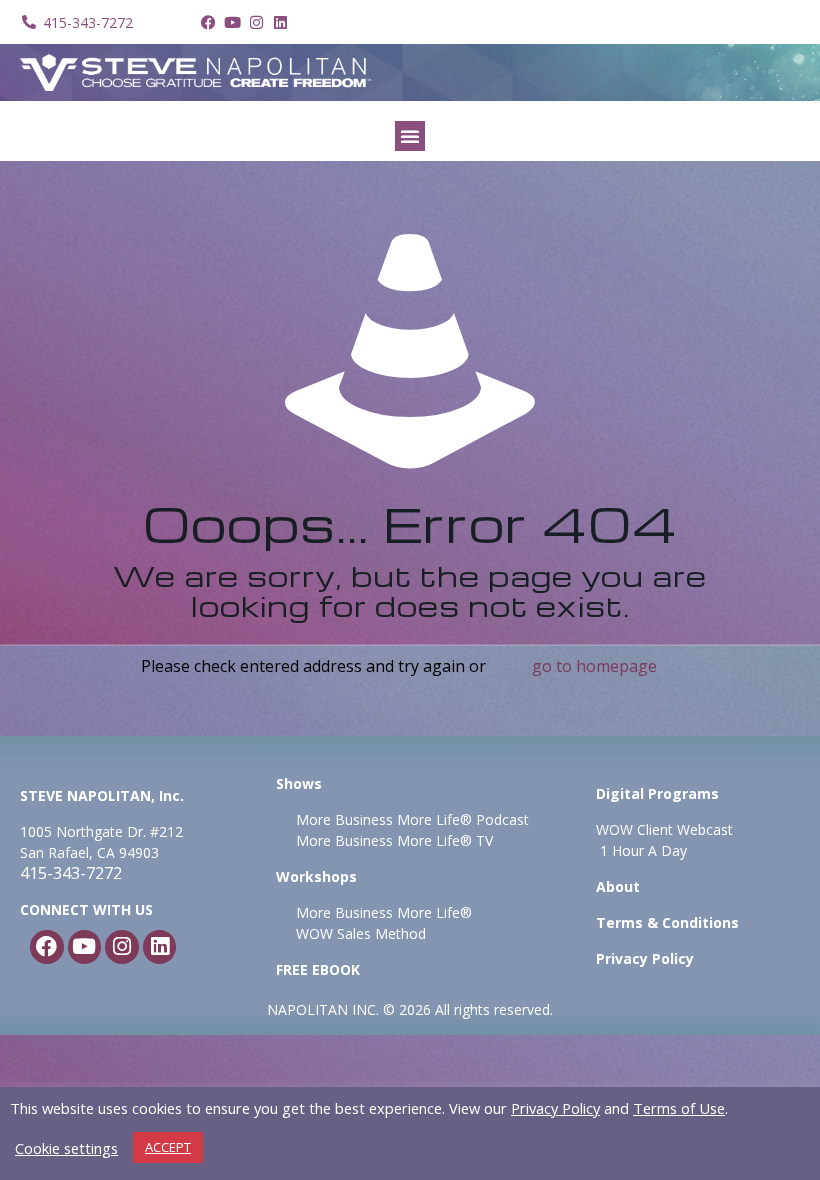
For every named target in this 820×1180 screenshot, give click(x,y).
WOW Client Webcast (664, 829)
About (618, 886)
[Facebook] (208, 22)
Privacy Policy (555, 1108)
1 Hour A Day (643, 850)
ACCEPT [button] (168, 1147)
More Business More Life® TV (392, 840)
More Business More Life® (384, 912)
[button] (410, 136)
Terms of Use (679, 1108)
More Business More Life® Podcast (412, 819)
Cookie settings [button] (66, 1148)
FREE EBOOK (318, 969)
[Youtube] (232, 22)
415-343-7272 (71, 873)
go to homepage (594, 666)
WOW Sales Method (359, 933)
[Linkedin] (280, 22)
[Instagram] (256, 22)
